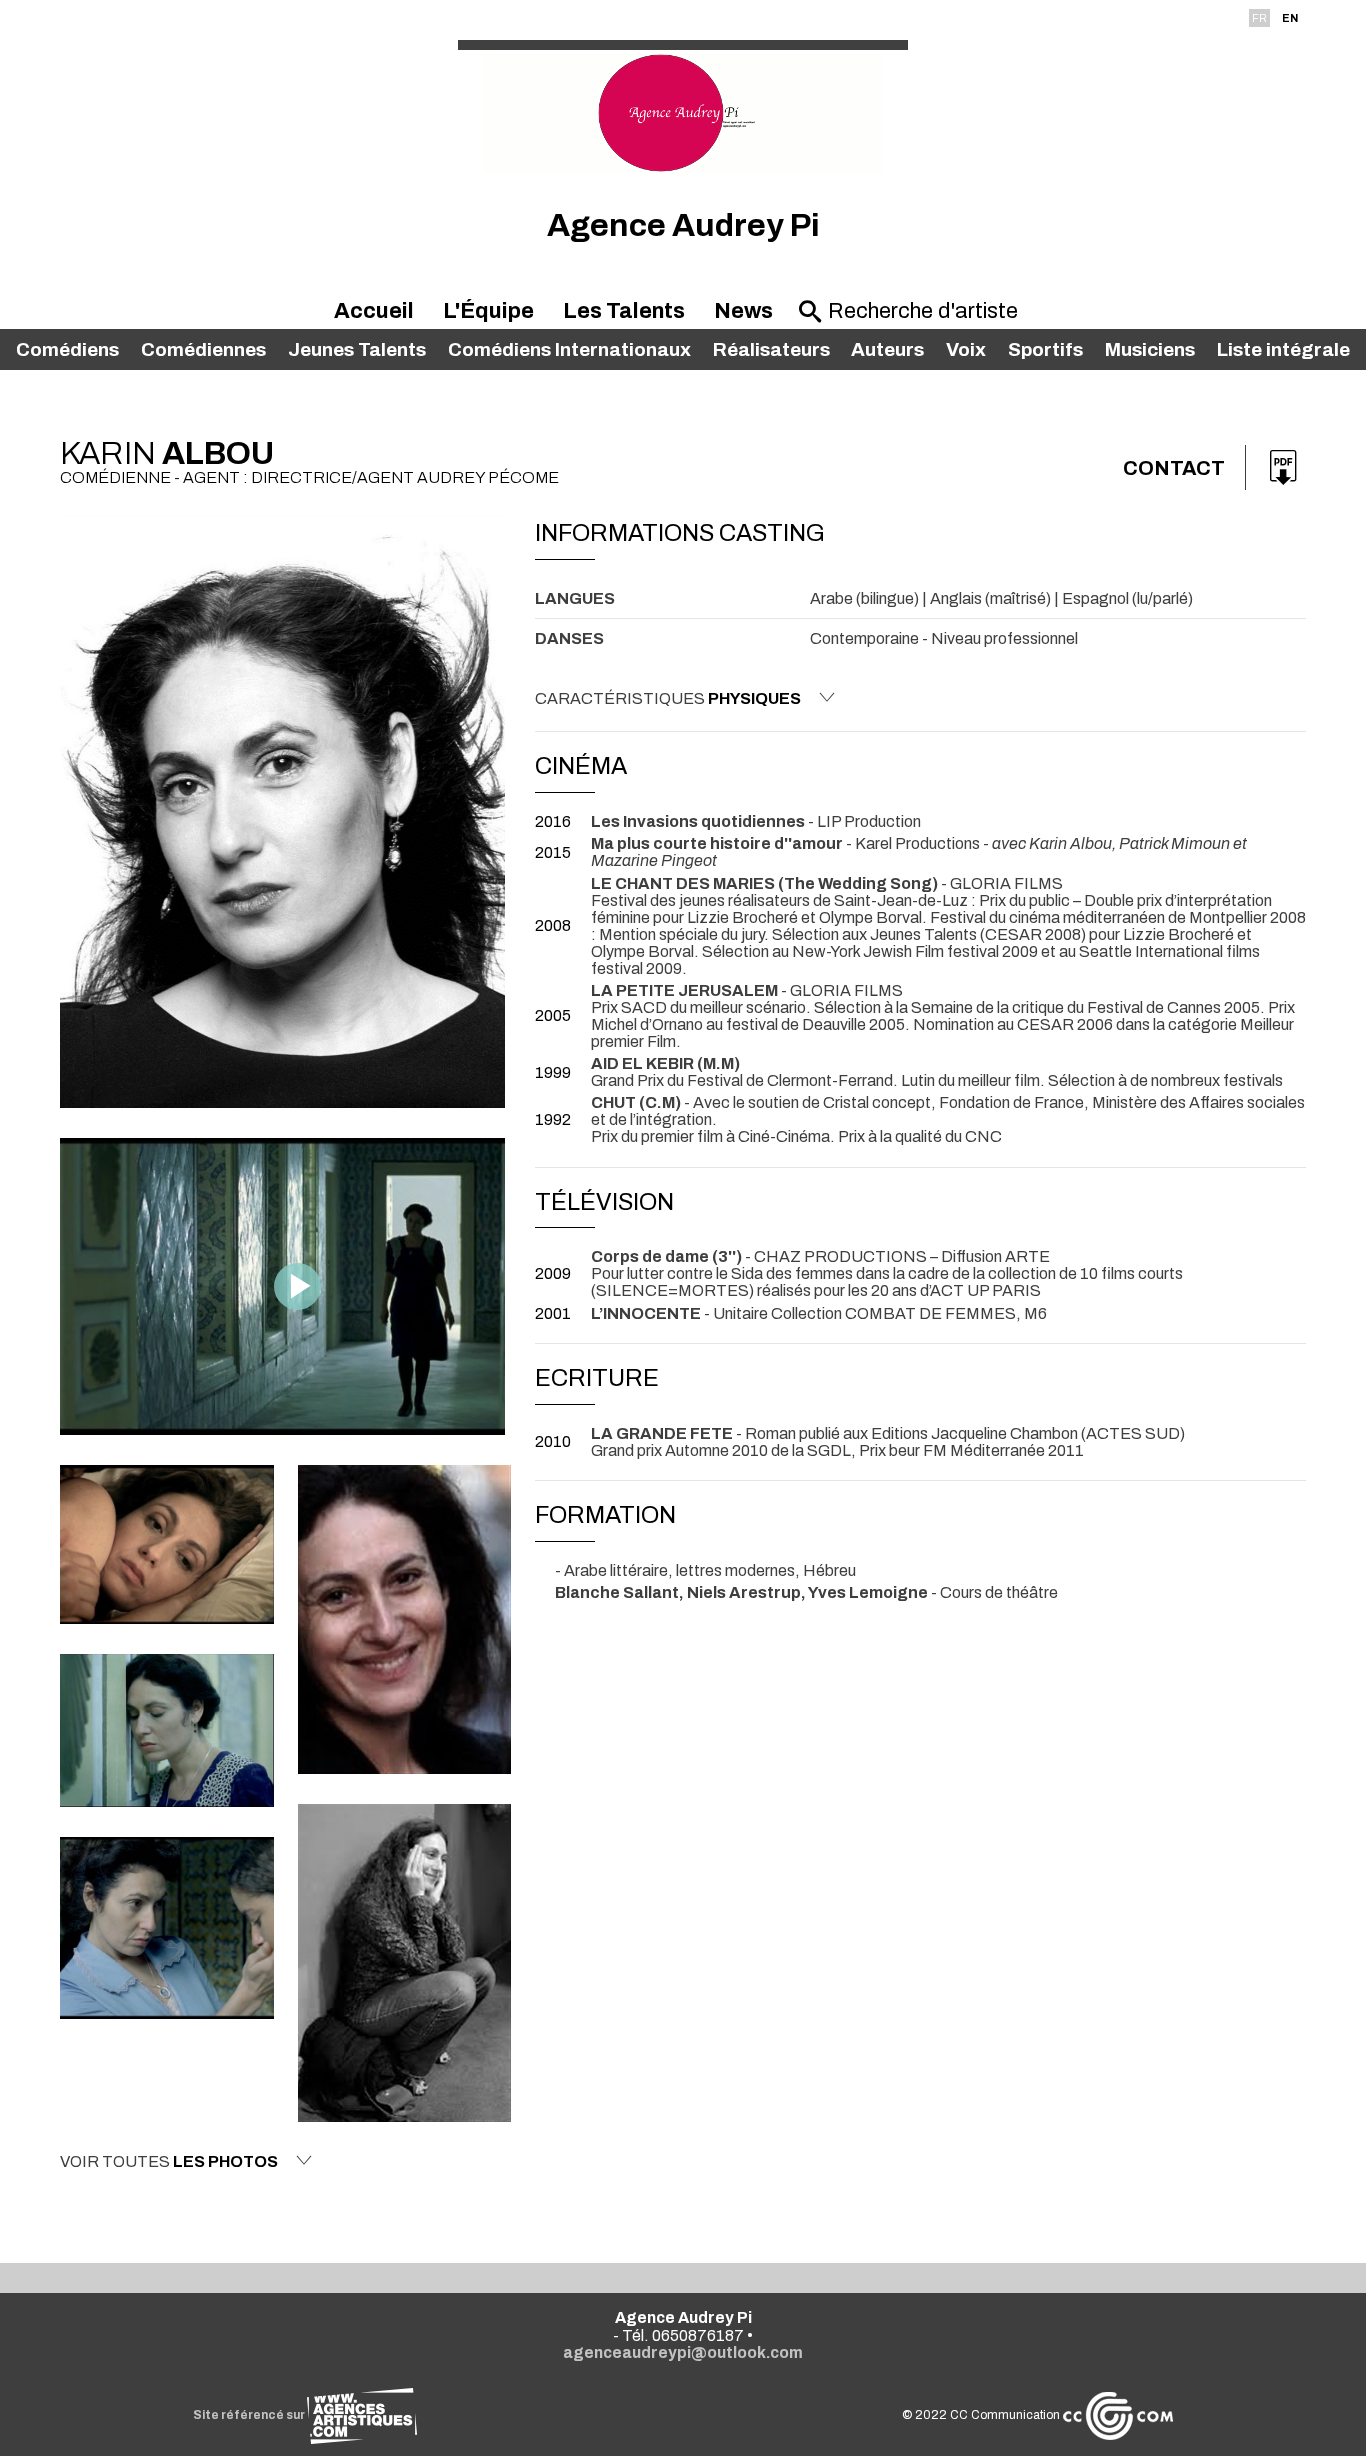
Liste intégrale (1283, 349)
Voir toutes (169, 2161)
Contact (1174, 468)
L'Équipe (488, 311)
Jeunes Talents (357, 349)
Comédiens (67, 349)
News (743, 311)
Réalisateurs (771, 349)
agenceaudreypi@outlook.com (683, 2352)
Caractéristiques (668, 698)
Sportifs (1045, 349)
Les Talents (624, 311)
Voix (966, 349)
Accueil (374, 311)
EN (1290, 18)
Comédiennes (203, 349)
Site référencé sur (250, 2415)
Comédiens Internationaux (569, 349)
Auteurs (887, 349)
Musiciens (1150, 349)
